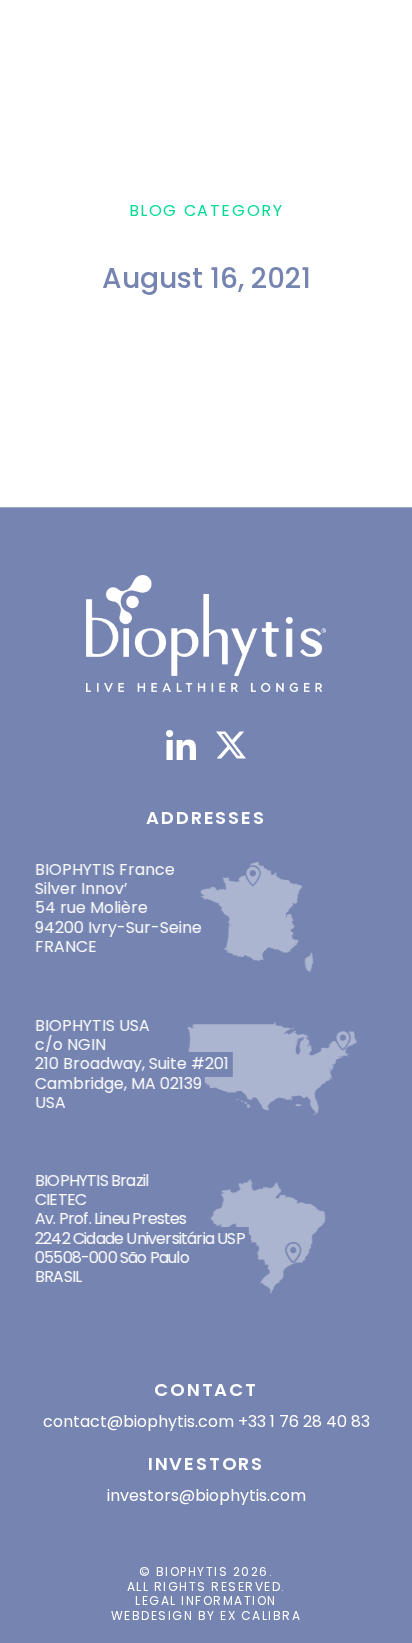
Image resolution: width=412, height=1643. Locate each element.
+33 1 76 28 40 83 (304, 1421)
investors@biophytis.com (206, 1495)
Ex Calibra (260, 1615)
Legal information (206, 1600)
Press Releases (185, 466)
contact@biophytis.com (138, 1421)
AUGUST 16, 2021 (200, 432)
